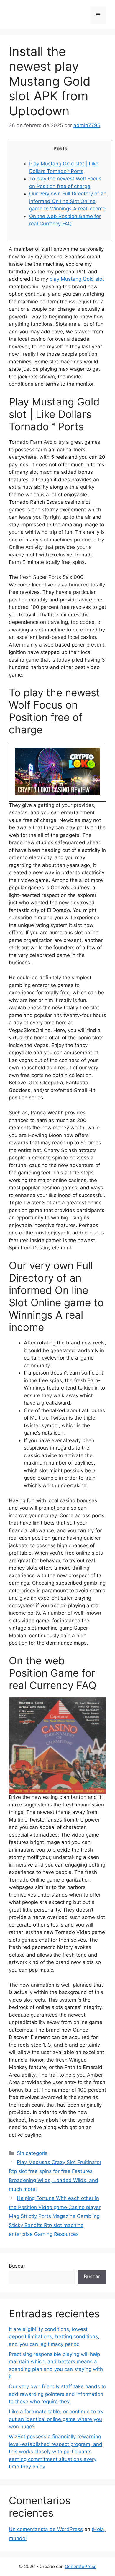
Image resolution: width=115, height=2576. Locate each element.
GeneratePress (81, 2566)
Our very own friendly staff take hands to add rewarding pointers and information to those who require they (57, 2394)
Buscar (17, 2266)
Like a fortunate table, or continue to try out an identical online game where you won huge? (56, 2419)
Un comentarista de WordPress (46, 2529)
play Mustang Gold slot (77, 279)
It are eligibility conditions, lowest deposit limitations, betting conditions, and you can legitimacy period (54, 2337)
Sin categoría (32, 2153)
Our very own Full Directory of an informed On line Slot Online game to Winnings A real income (68, 201)
